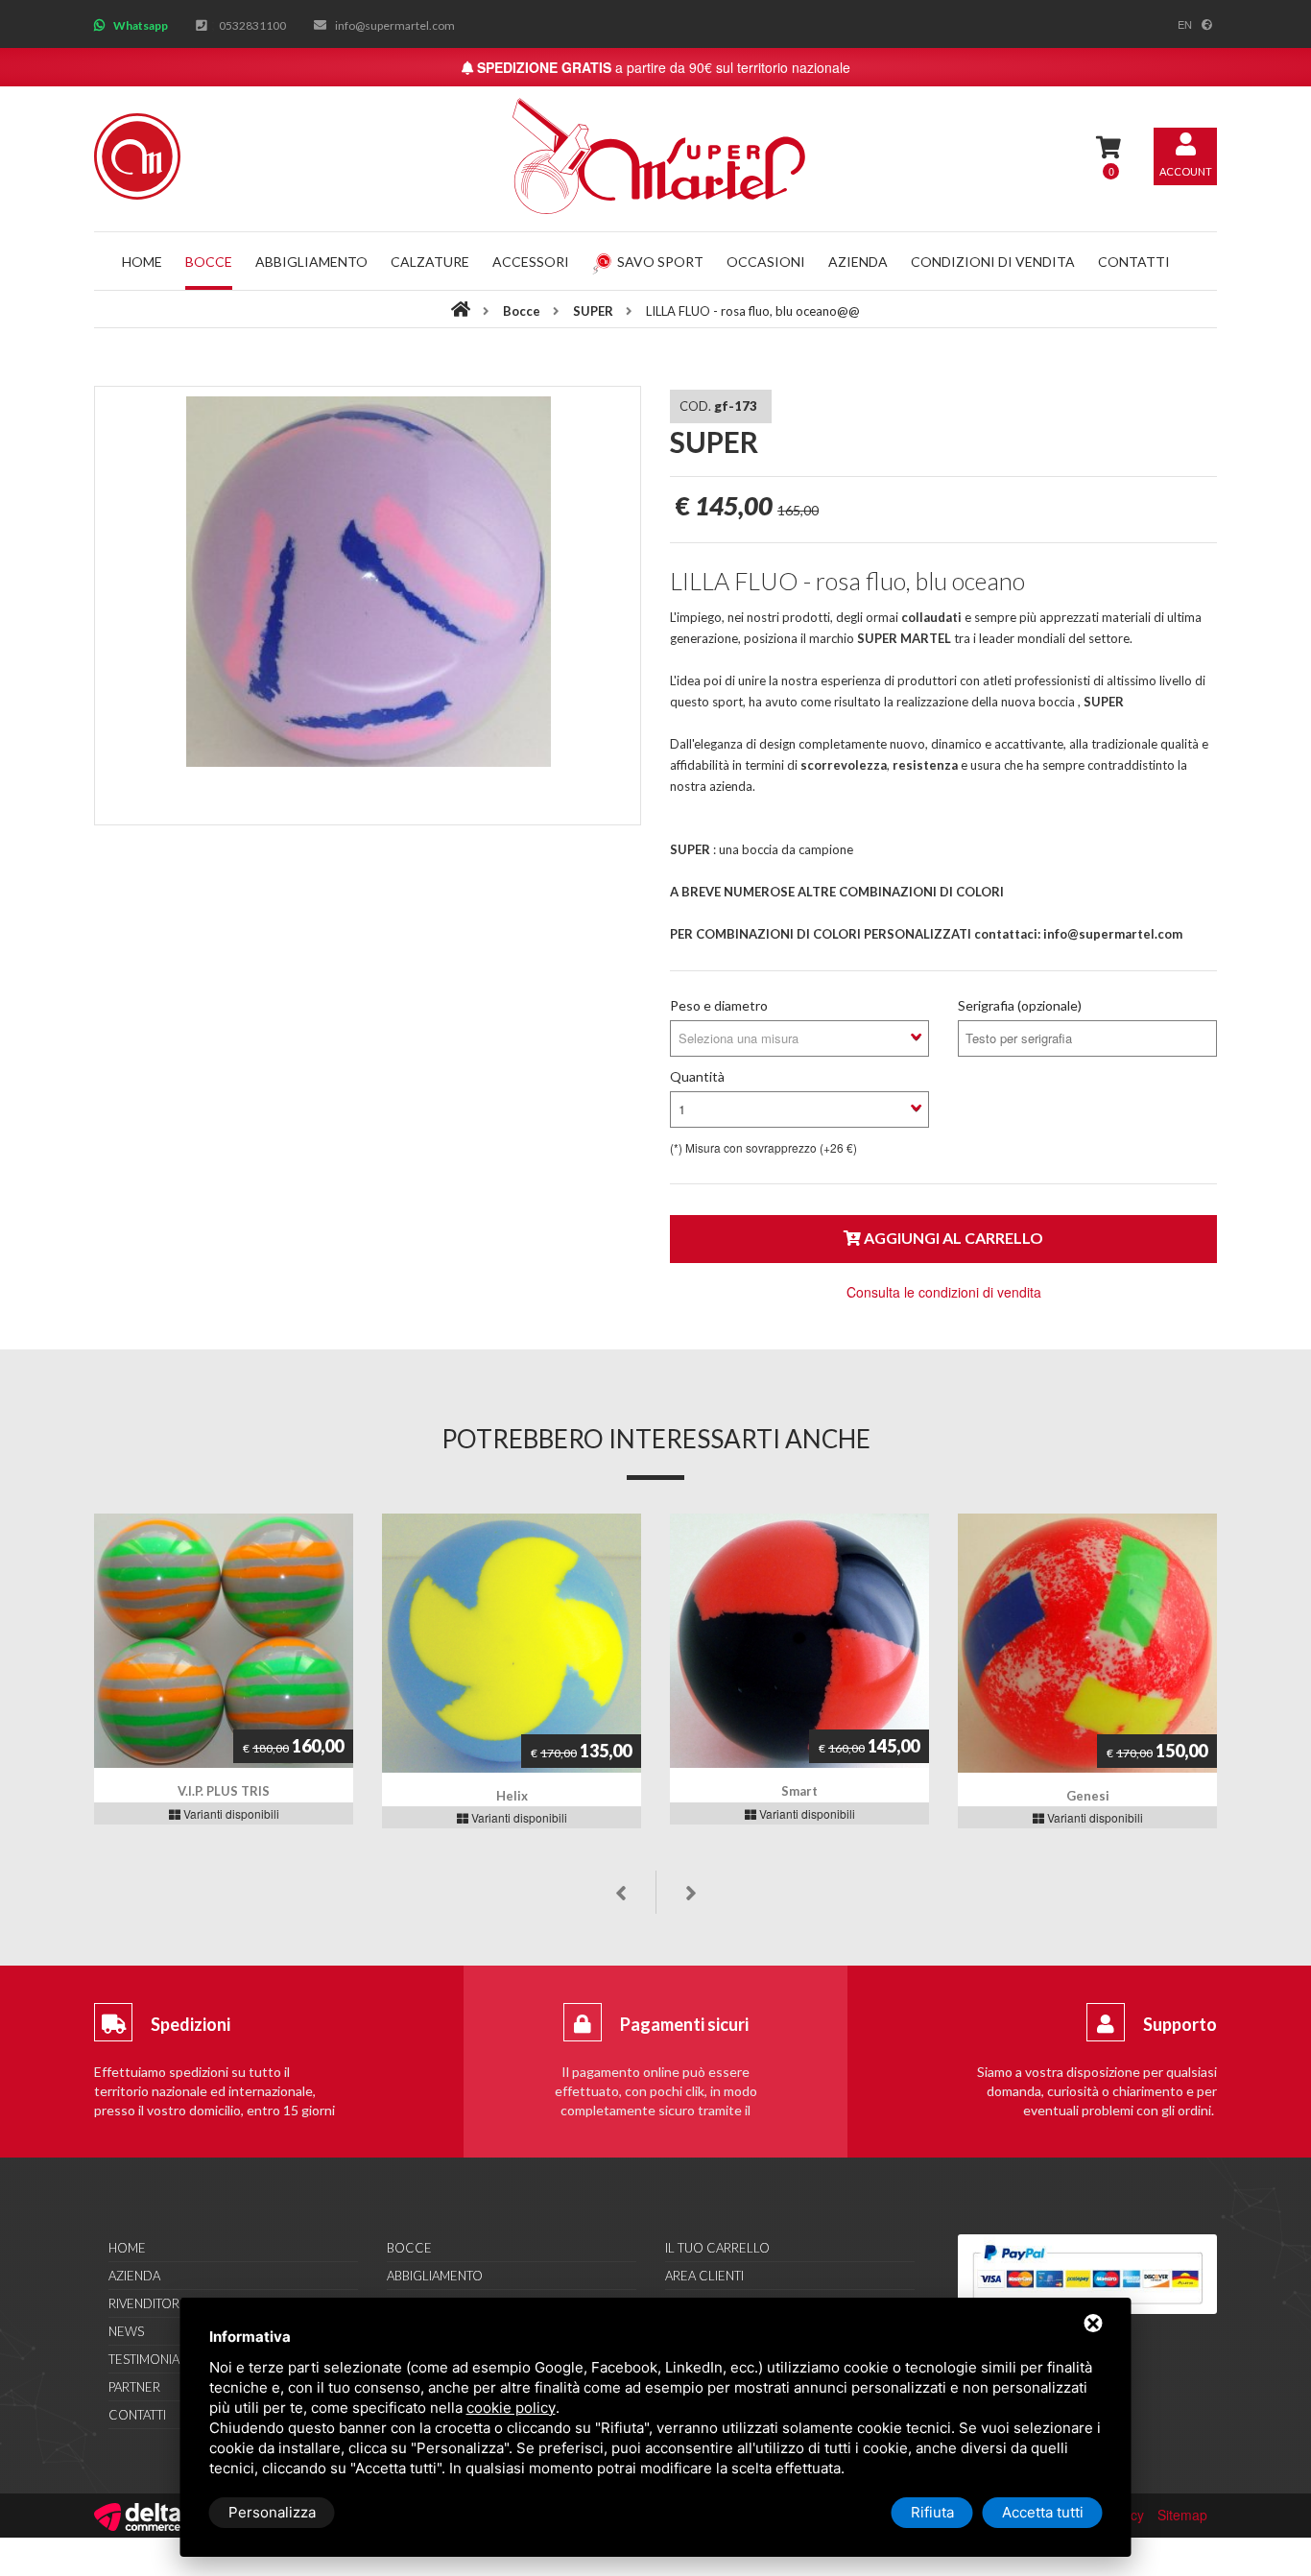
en (1185, 24)
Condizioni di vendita (993, 262)
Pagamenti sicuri (684, 2024)
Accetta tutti (1043, 2512)
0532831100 (252, 25)
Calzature (430, 262)
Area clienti (704, 2276)
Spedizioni (191, 2024)
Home (142, 262)
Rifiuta (932, 2512)
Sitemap (1182, 2515)
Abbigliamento (311, 262)
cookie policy (511, 2408)
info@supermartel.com (395, 25)
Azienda (858, 262)
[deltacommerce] (137, 2515)
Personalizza (272, 2512)
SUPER (595, 311)
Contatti (1134, 262)
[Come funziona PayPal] (1087, 2274)
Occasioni (766, 262)
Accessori (531, 262)
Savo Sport (660, 262)
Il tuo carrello (717, 2248)
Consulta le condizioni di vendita (944, 1292)
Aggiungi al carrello (952, 1238)
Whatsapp (141, 25)
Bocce (209, 262)
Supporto (1180, 2024)
